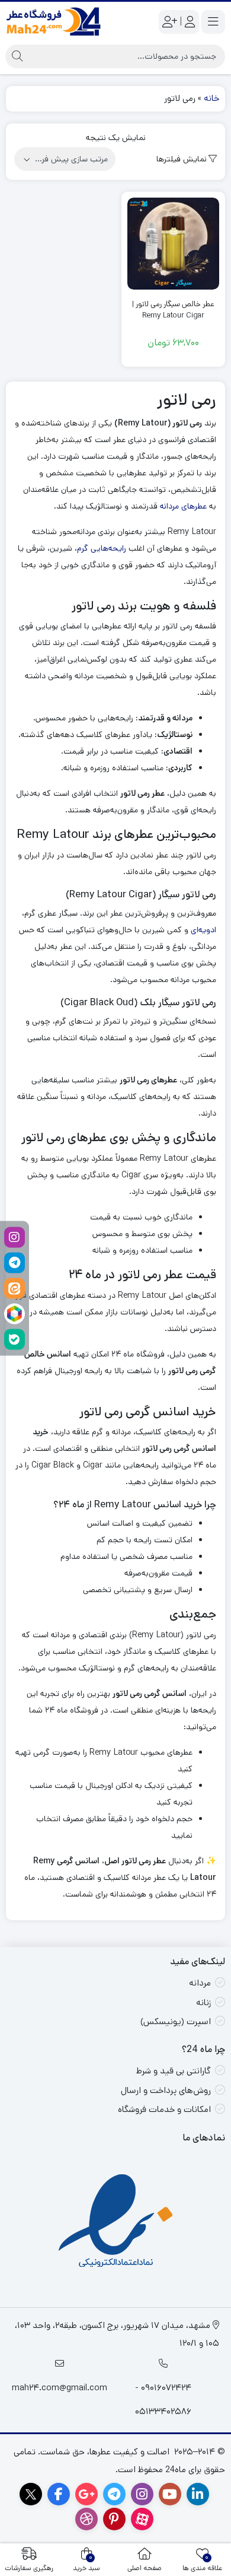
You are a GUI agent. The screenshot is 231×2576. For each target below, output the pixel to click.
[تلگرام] (15, 1262)
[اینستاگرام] (15, 1237)
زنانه (203, 2002)
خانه (211, 98)
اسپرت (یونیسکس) (176, 2021)
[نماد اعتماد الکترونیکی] (116, 2223)
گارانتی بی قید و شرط (174, 2071)
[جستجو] (17, 56)
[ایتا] (15, 1288)
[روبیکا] (15, 1314)
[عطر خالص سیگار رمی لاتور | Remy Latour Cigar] (173, 244)
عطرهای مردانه (183, 506)
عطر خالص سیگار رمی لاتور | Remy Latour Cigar (173, 310)
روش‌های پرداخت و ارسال (166, 2090)
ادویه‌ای (203, 930)
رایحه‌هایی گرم (102, 548)
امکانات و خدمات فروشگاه (164, 2109)
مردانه (200, 1983)
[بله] (15, 1339)
